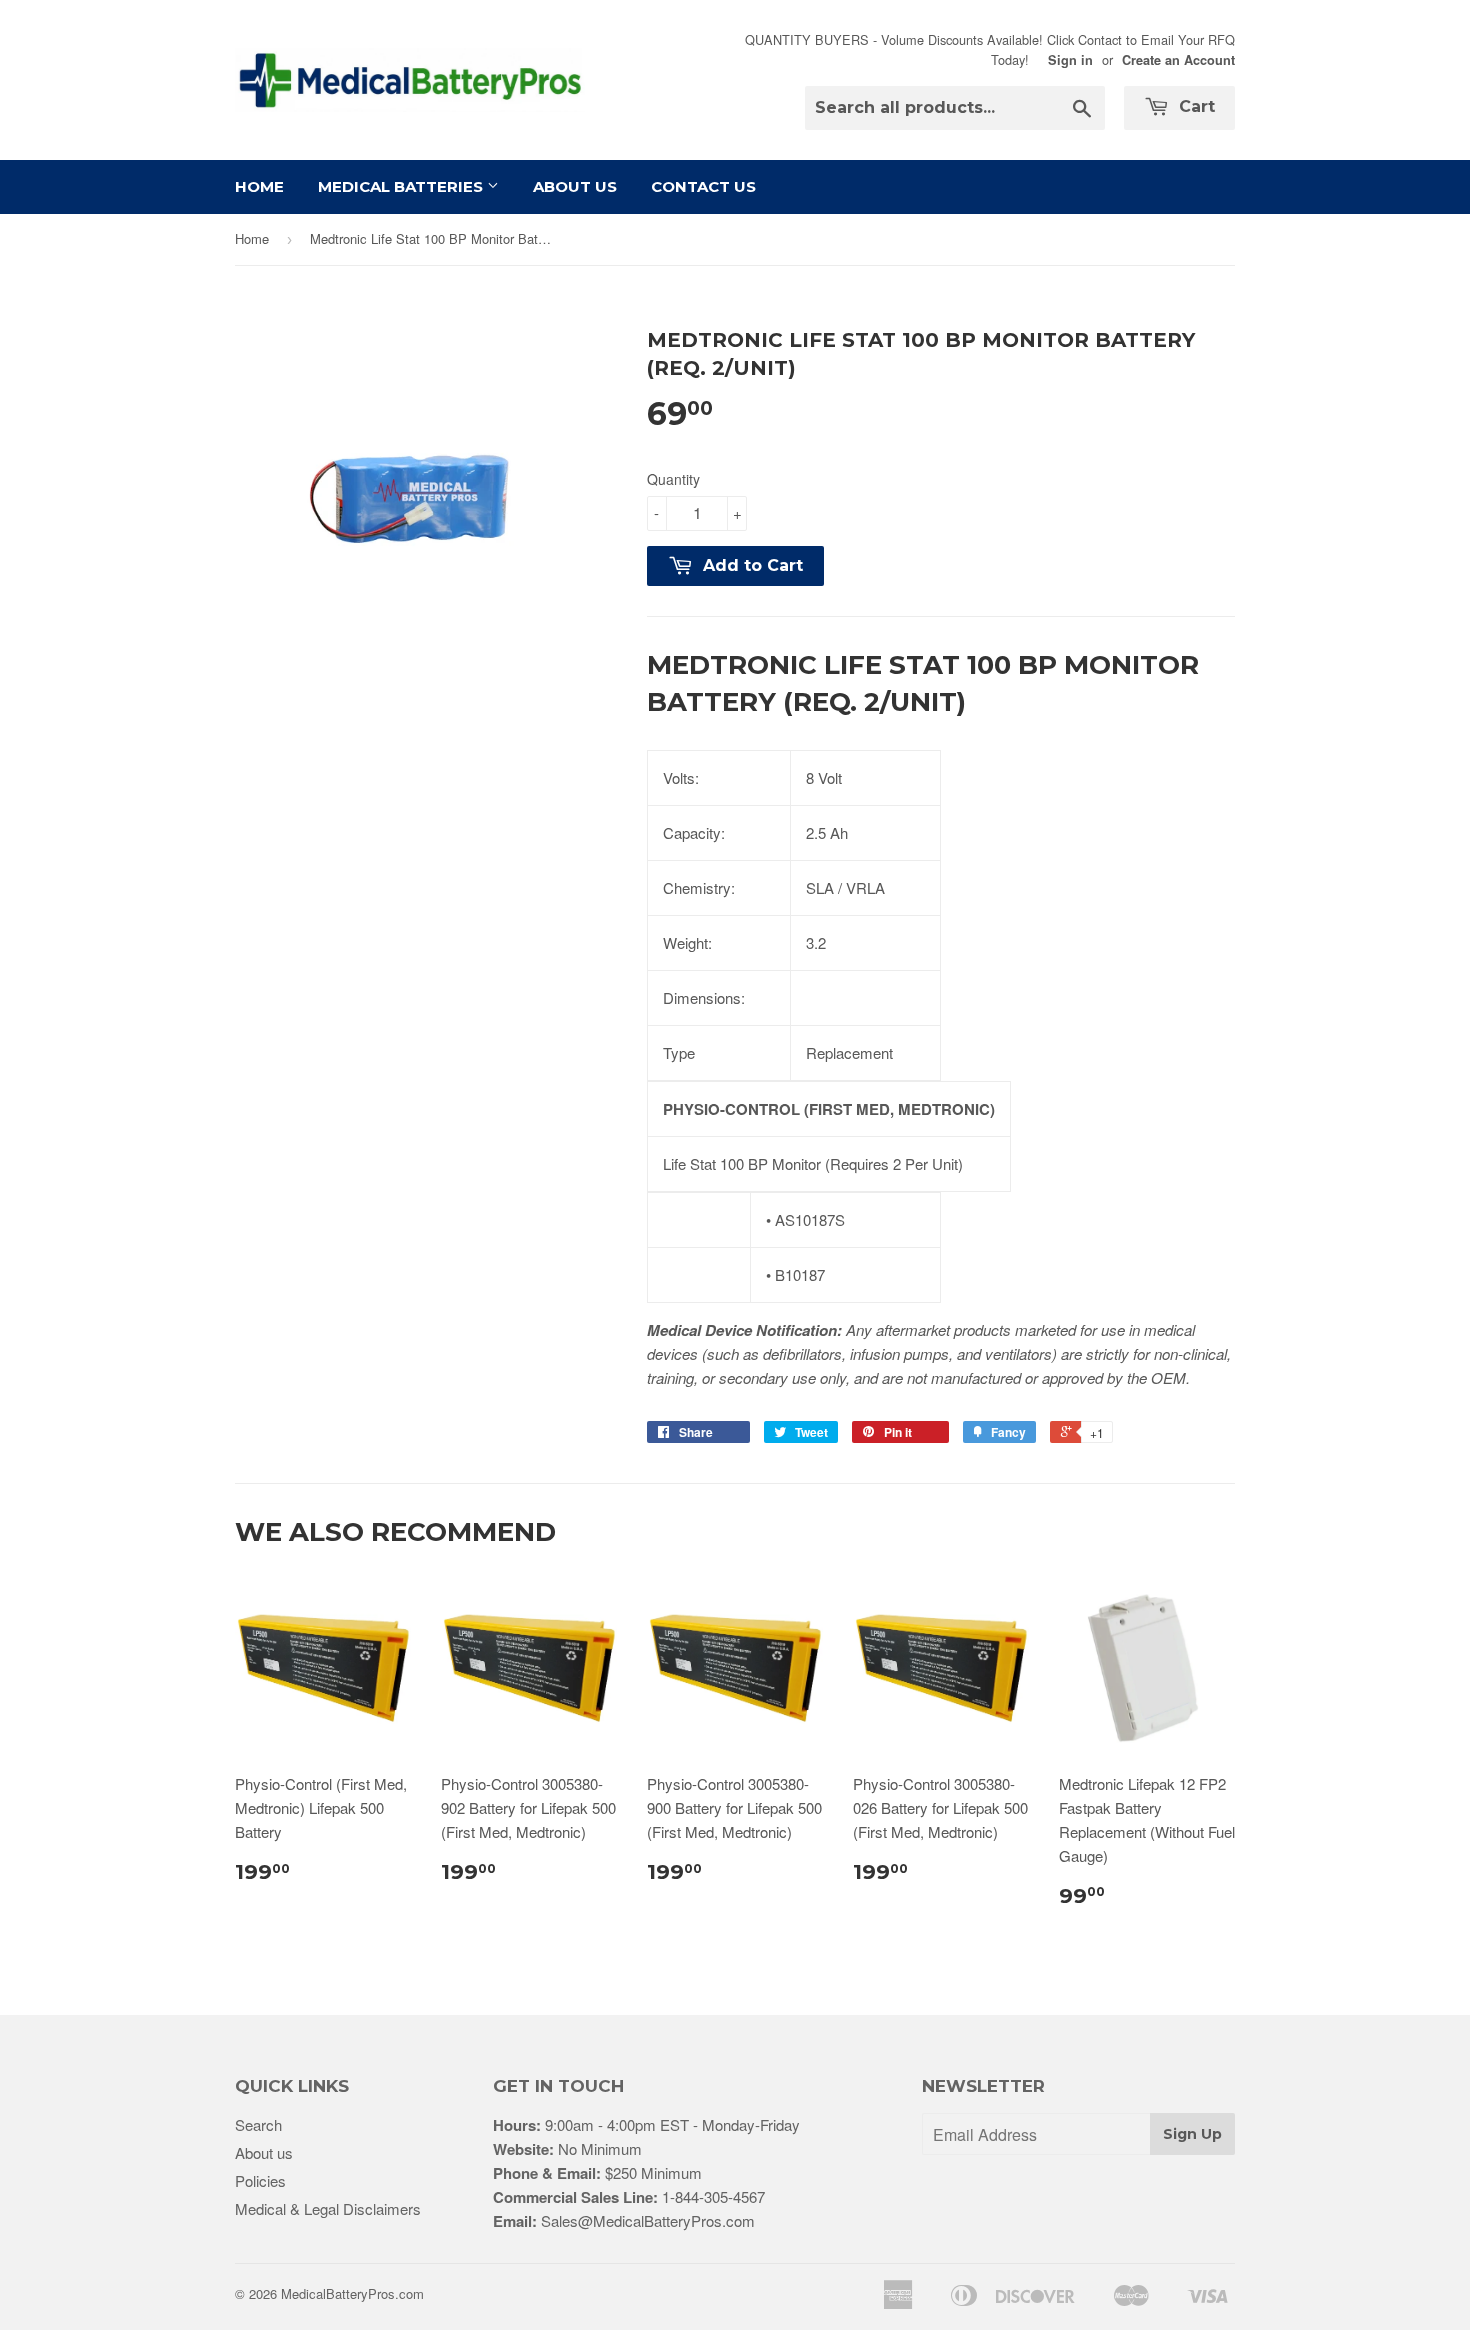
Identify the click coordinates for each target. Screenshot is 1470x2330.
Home (259, 186)
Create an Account (1178, 60)
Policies (260, 2180)
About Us (575, 186)
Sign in (1070, 60)
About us (264, 2152)
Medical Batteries (402, 186)
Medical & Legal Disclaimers (328, 2208)
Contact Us (703, 186)
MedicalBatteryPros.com (352, 2293)
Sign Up (1192, 2134)
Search (258, 2124)
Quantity (673, 479)
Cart (1194, 106)
